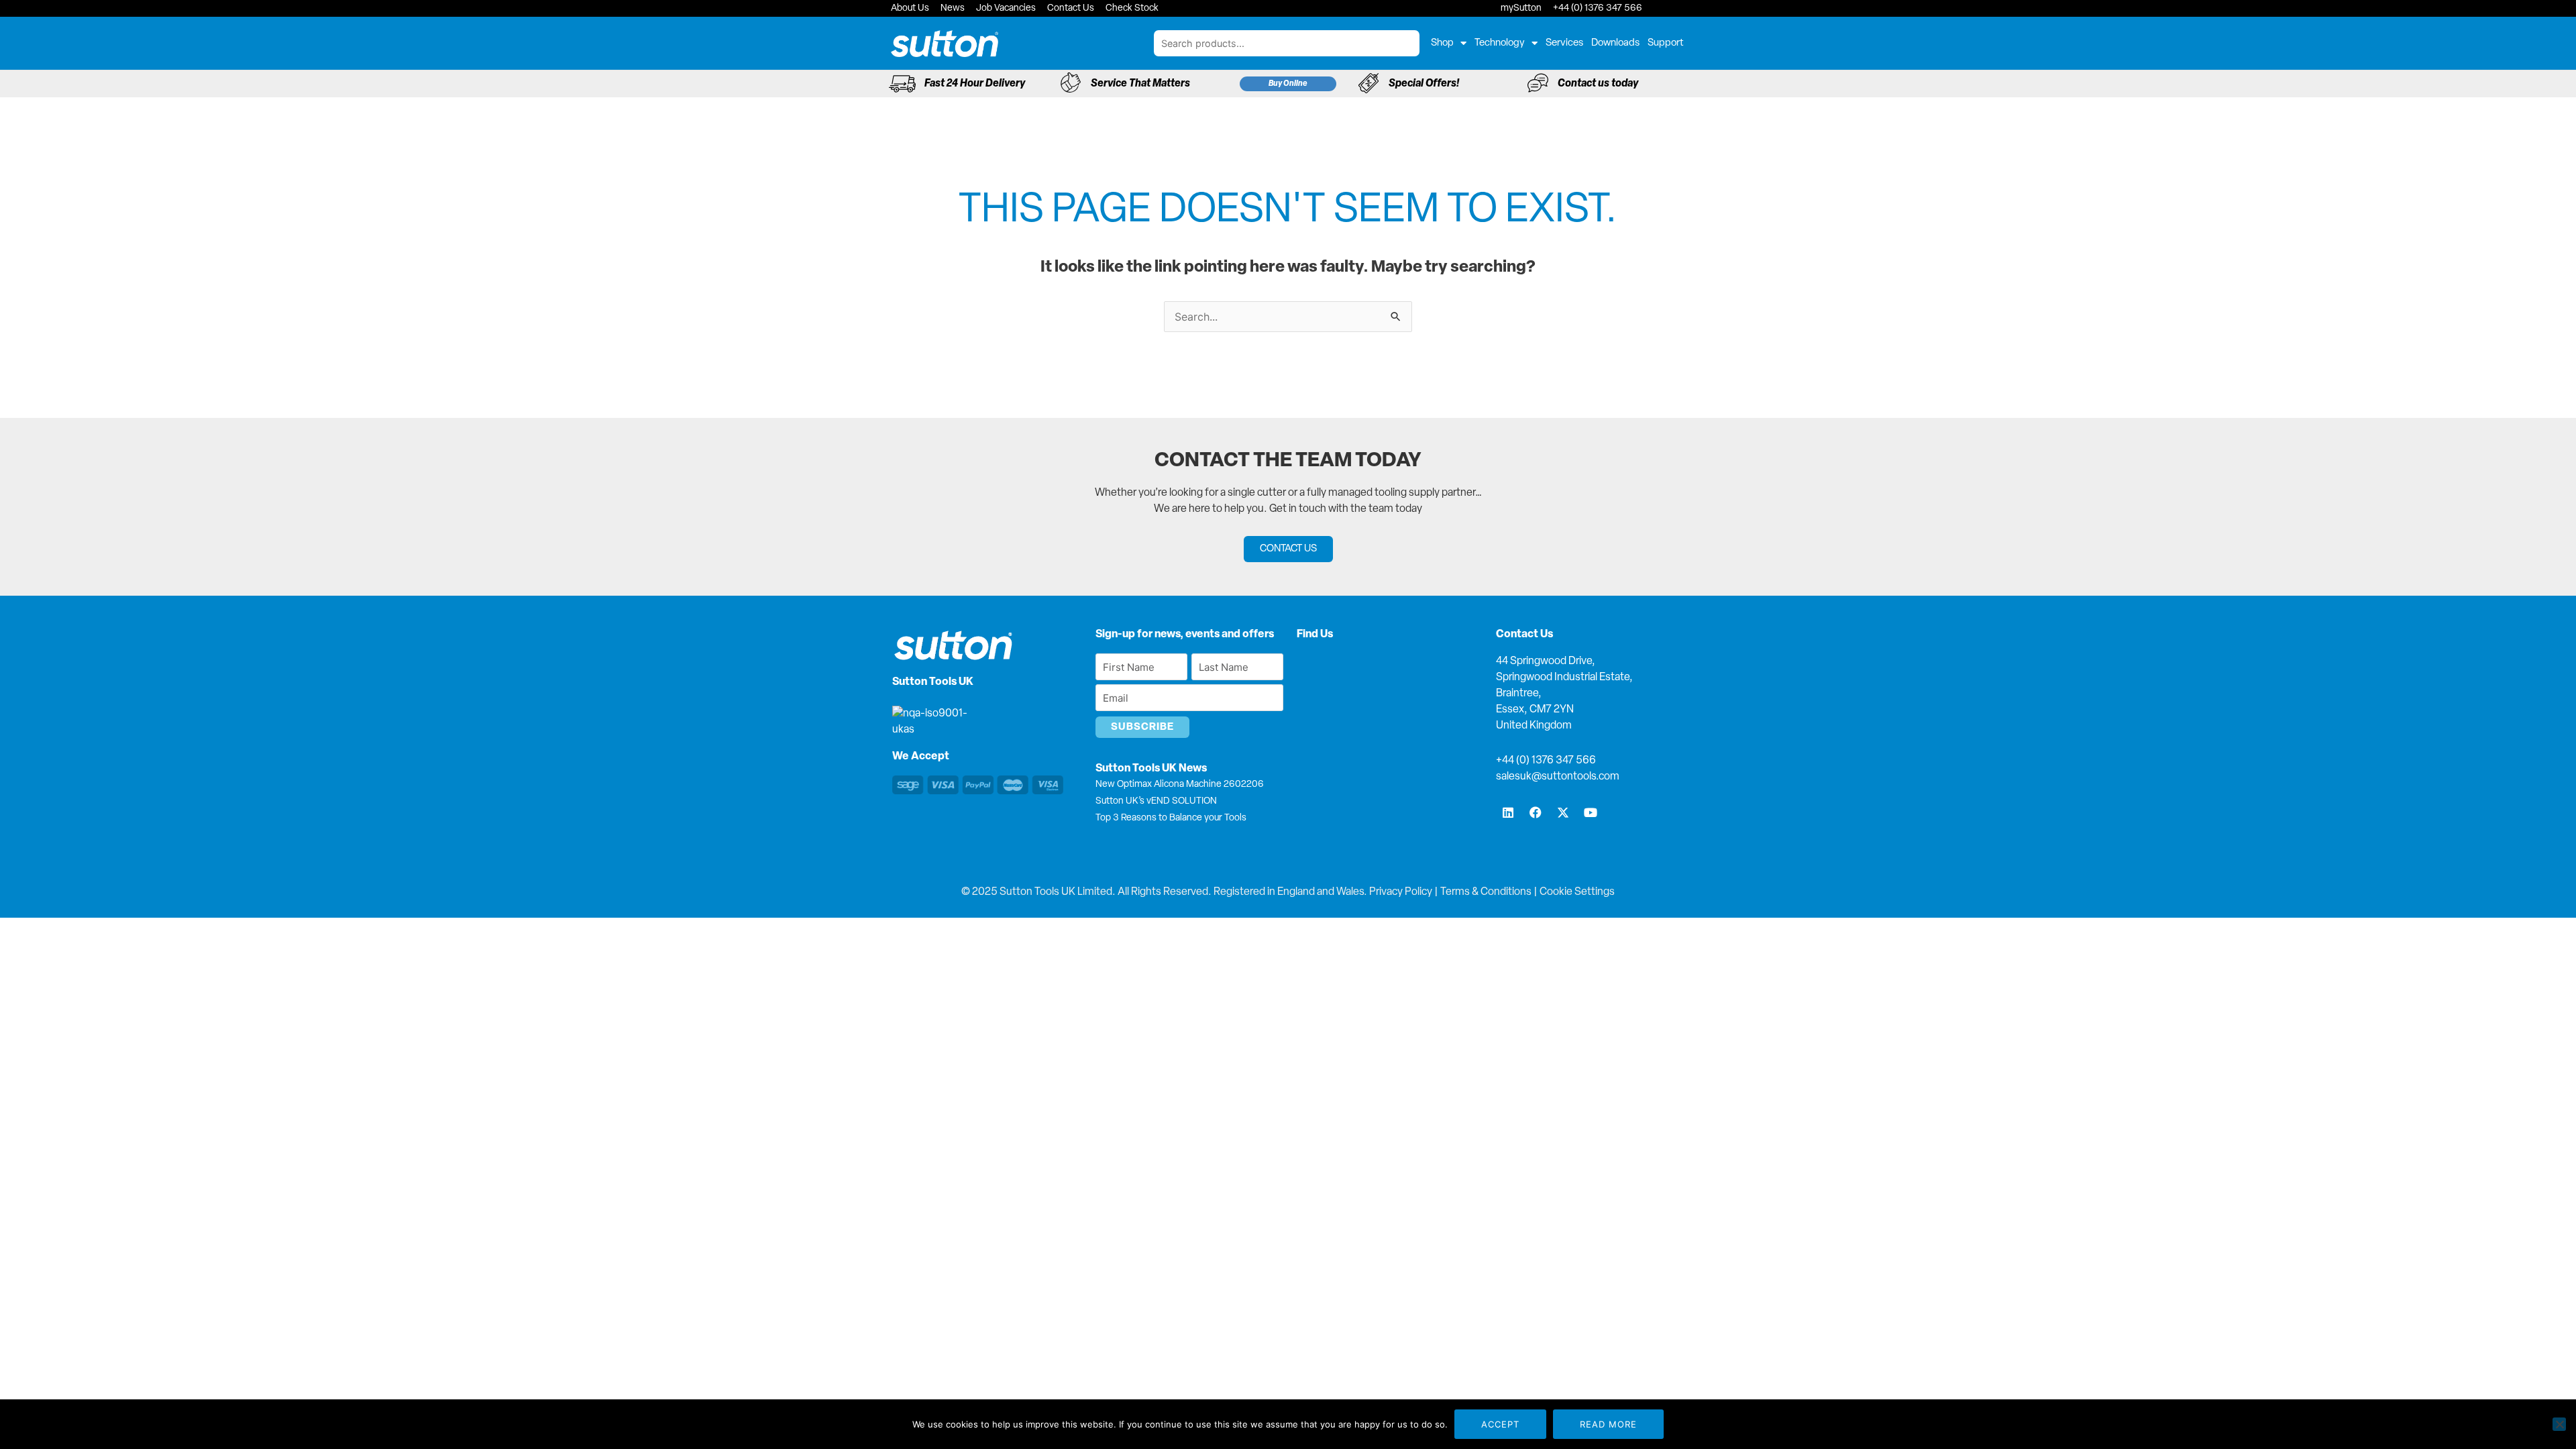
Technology (1500, 43)
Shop (1442, 43)
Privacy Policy (1401, 892)
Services (1564, 43)
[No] (2559, 1424)
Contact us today (1598, 84)
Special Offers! (1424, 84)
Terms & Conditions (1486, 892)
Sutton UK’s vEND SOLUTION (1156, 801)
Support (1666, 43)
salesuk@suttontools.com (1558, 777)
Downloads (1615, 43)
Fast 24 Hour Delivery (975, 84)
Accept (1500, 1424)
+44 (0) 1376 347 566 (1546, 761)
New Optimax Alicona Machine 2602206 (1180, 785)
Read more (1608, 1424)
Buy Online (1288, 84)
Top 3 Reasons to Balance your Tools (1171, 818)
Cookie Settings (1577, 892)
